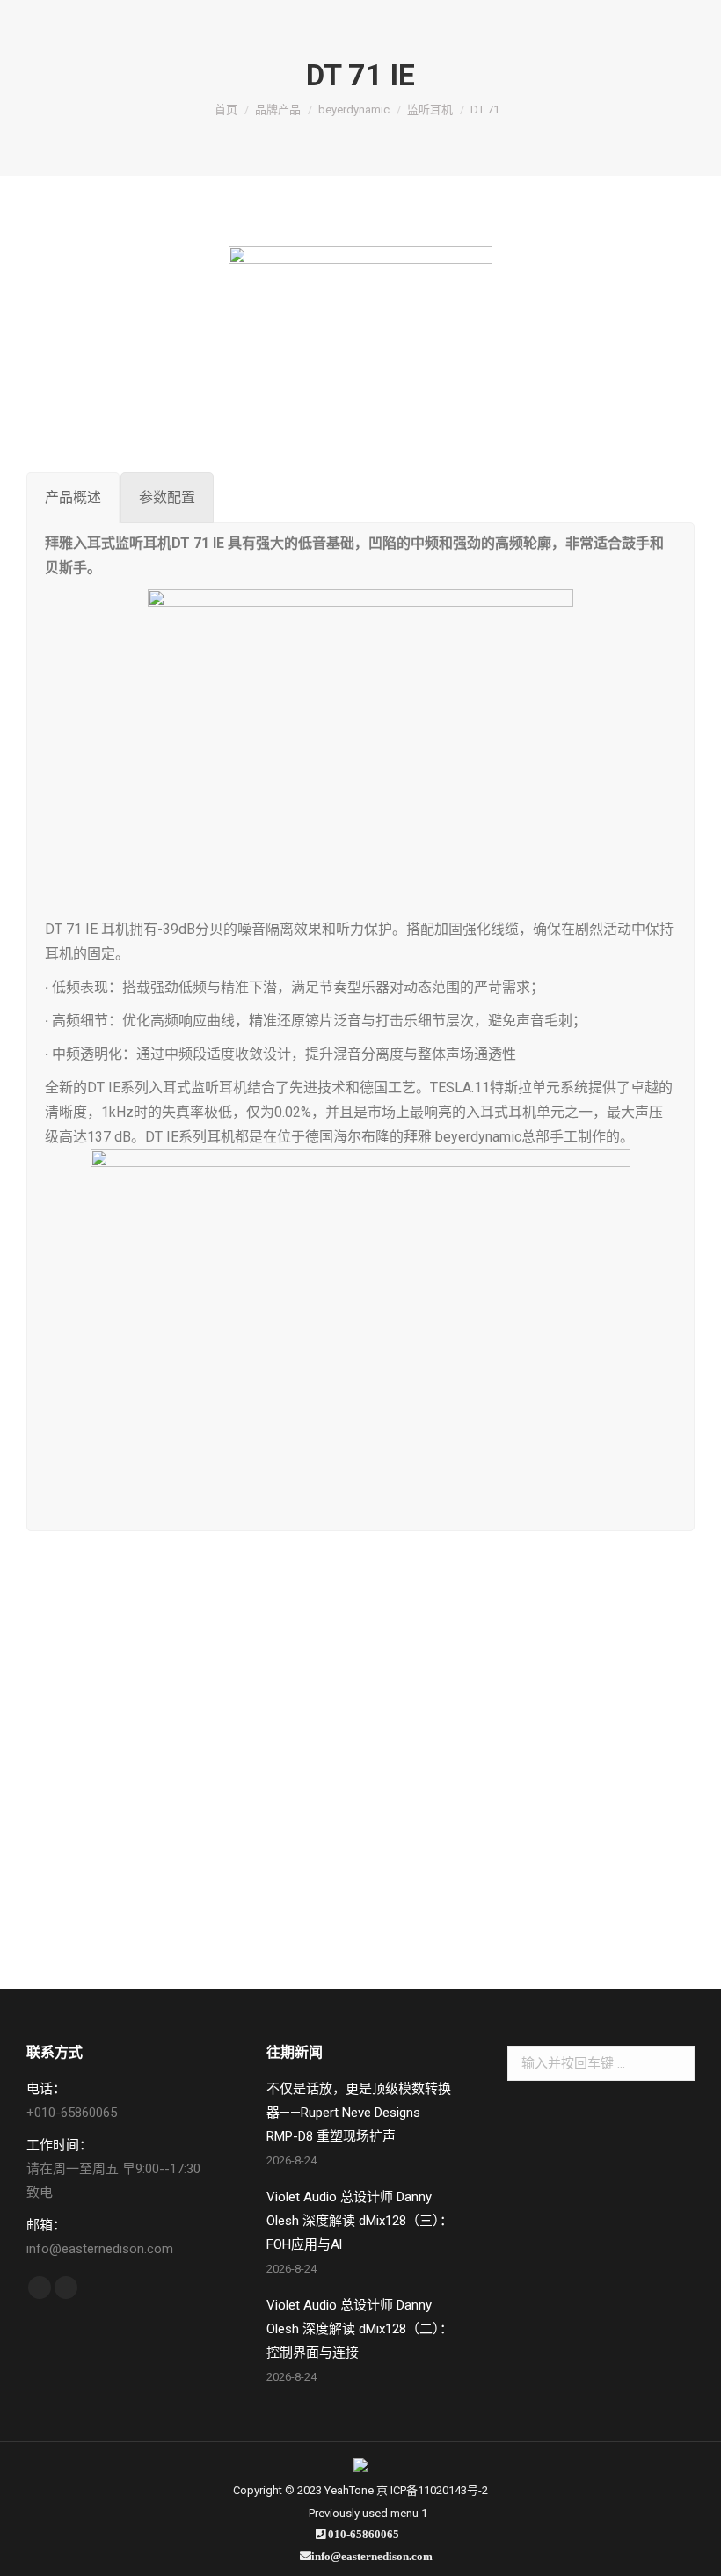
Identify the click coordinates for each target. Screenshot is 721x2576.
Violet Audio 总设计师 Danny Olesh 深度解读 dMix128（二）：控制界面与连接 (360, 2329)
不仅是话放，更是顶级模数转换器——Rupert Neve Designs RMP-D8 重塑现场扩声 (359, 2113)
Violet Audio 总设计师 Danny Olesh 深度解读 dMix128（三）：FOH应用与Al (360, 2221)
